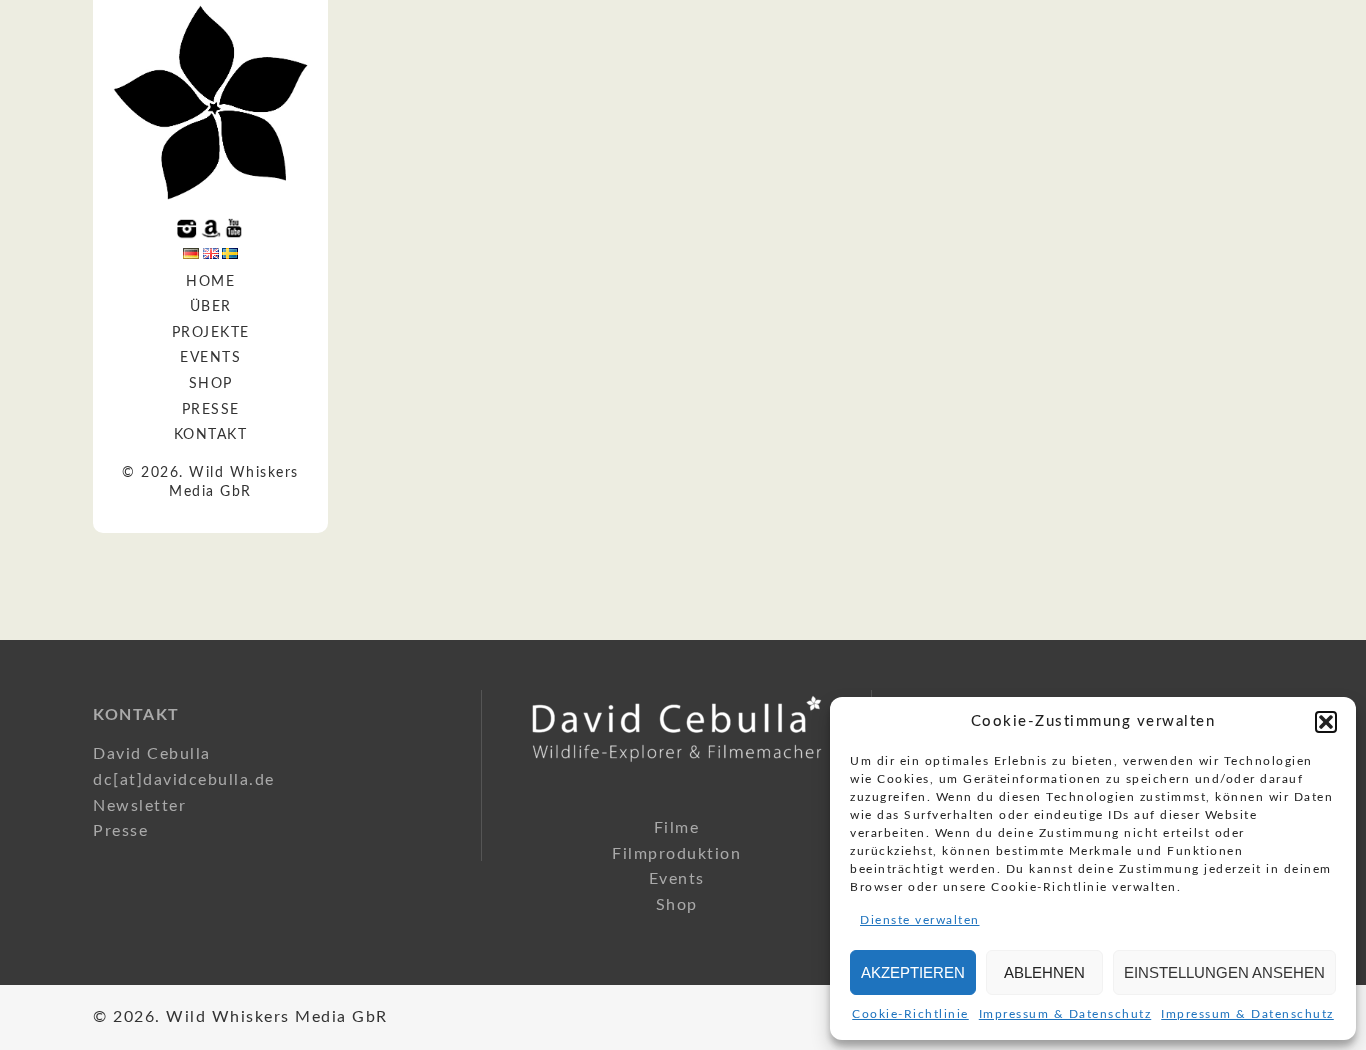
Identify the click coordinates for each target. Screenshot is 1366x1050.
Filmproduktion (676, 854)
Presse (211, 410)
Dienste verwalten (920, 920)
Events (210, 358)
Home (210, 282)
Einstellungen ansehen (1224, 972)
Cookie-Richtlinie (910, 1014)
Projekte (211, 333)
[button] (1326, 722)
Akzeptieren (913, 972)
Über (211, 307)
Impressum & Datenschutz (1065, 1014)
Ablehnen (1044, 972)
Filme (677, 828)
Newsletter (139, 806)
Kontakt (211, 435)
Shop (211, 384)
